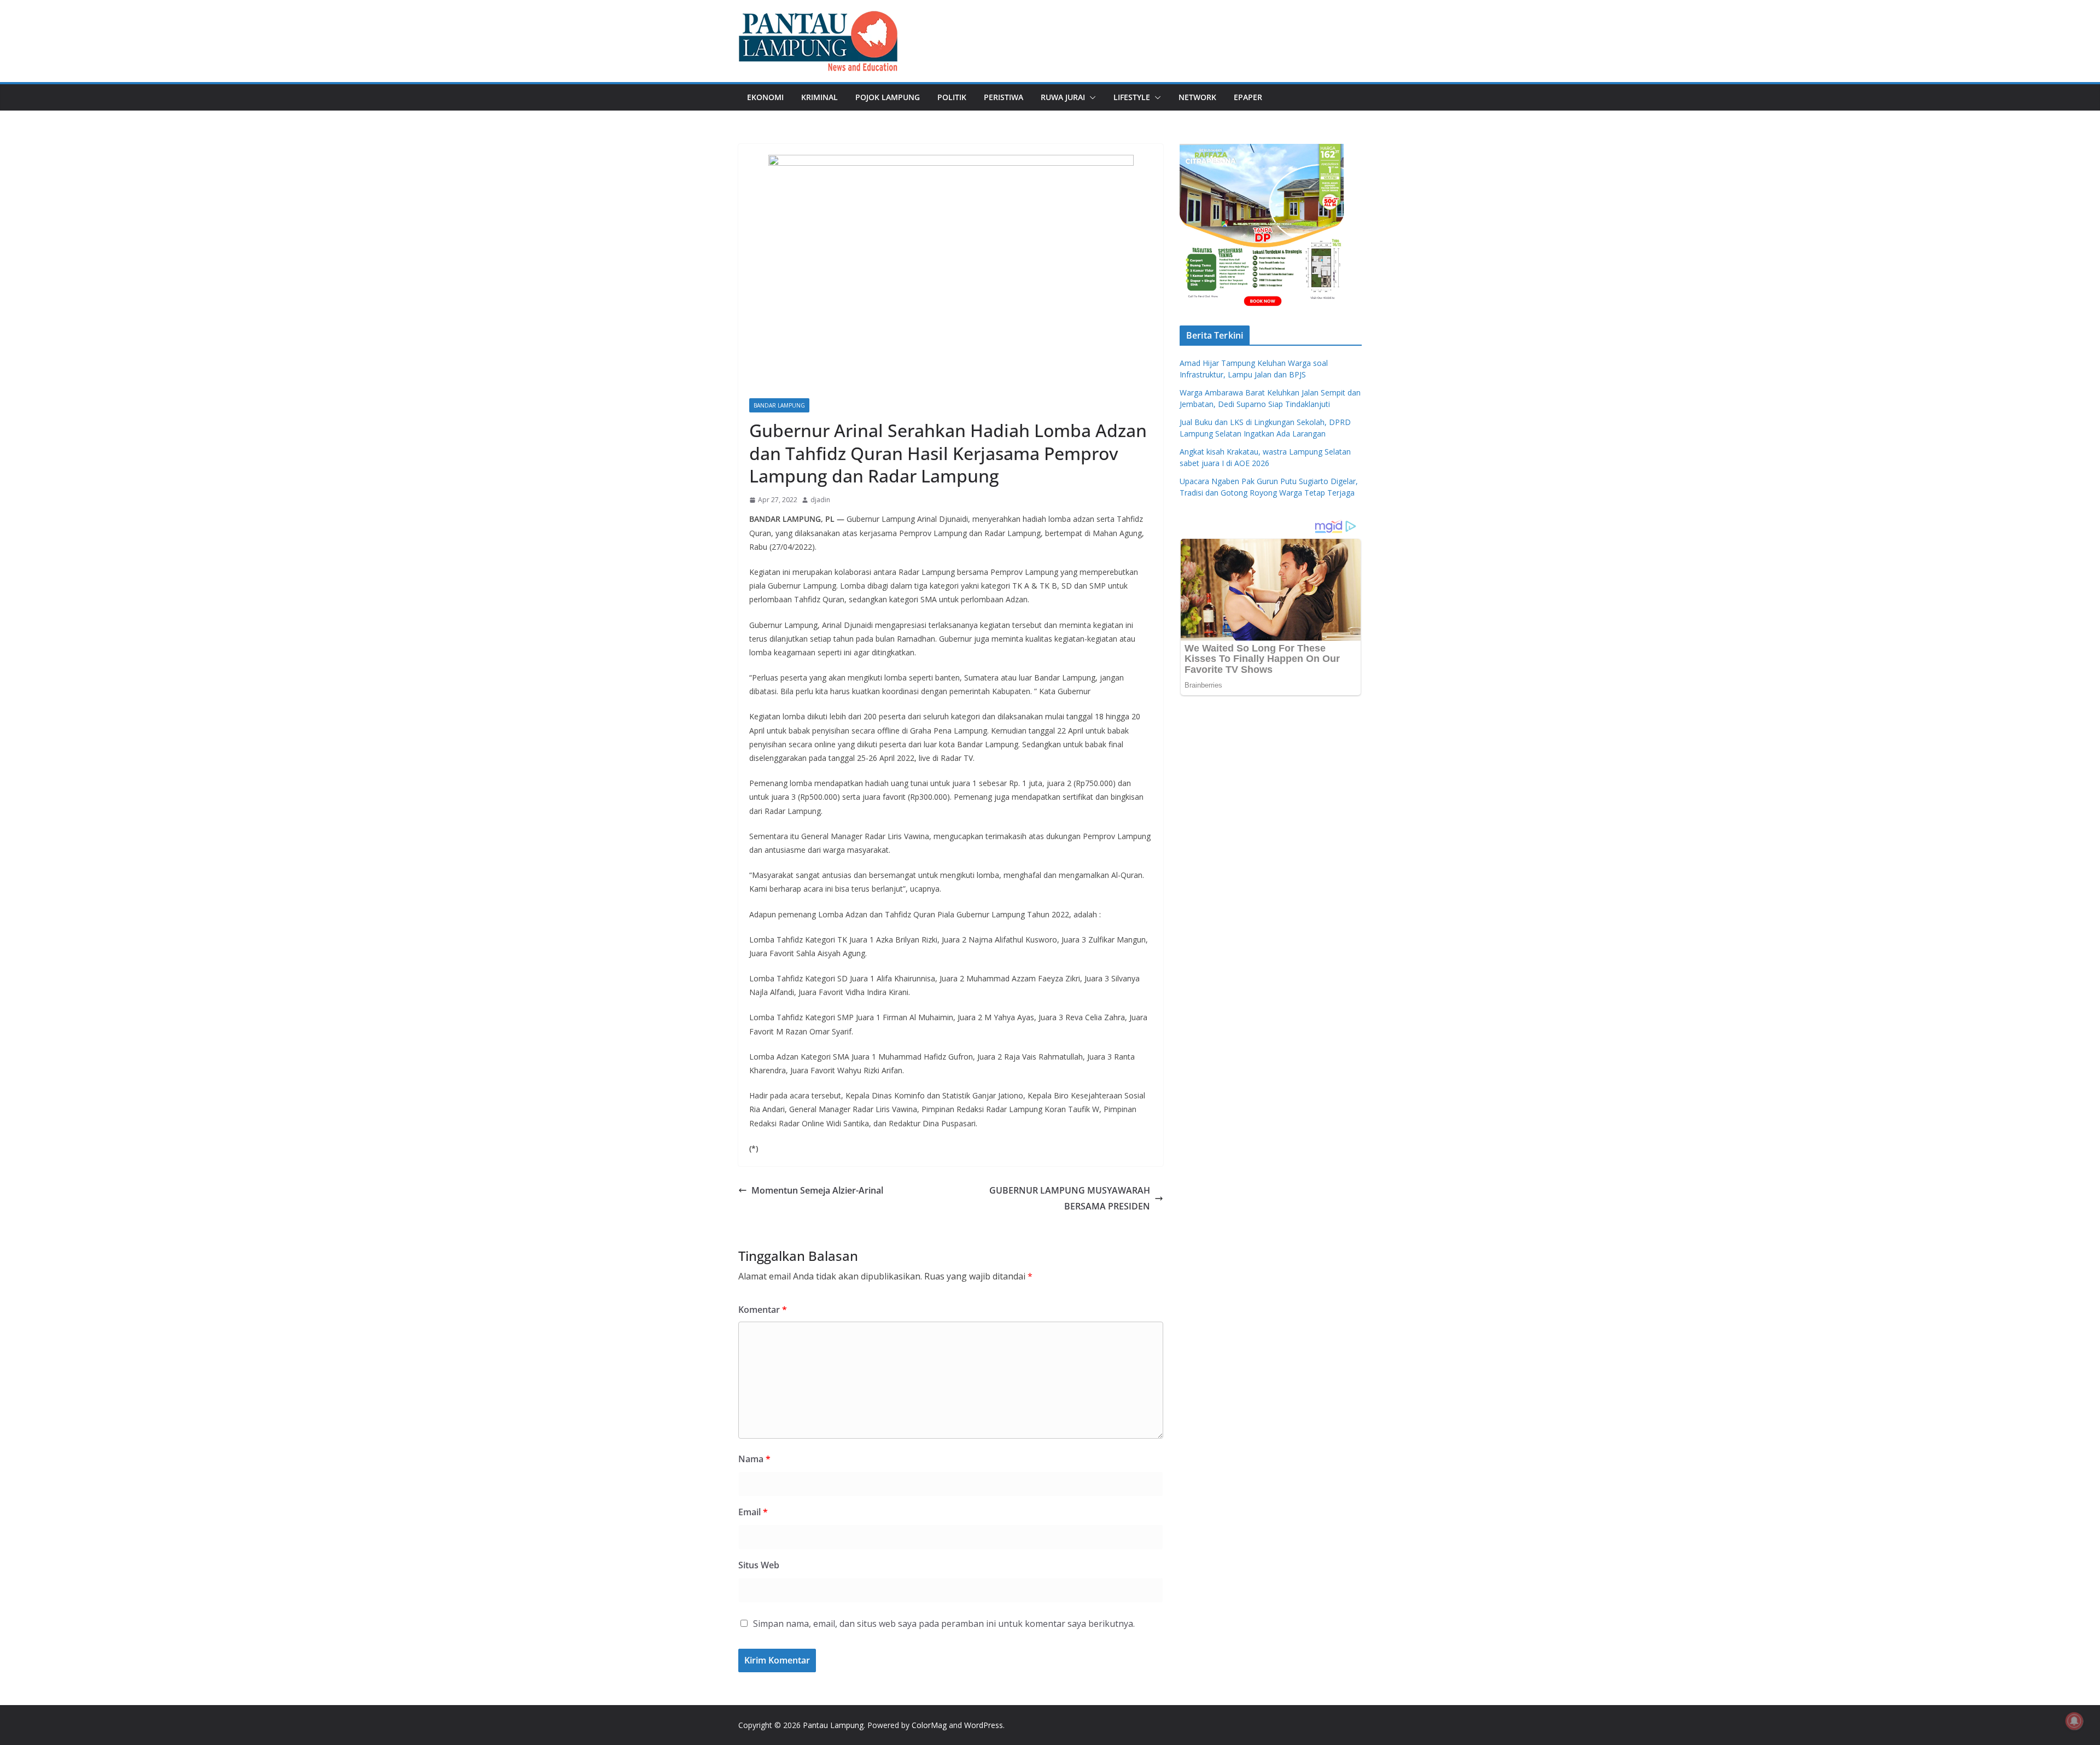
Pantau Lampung (833, 1725)
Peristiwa (1004, 97)
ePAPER (1248, 97)
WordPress (984, 1725)
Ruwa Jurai (1063, 97)
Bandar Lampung (779, 405)
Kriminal (819, 97)
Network (1197, 97)
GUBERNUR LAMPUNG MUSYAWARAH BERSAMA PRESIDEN (1070, 1198)
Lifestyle (1132, 97)
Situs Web (759, 1565)
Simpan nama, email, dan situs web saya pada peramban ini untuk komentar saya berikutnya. (944, 1624)
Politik (952, 97)
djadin (820, 500)
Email (753, 1512)
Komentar (763, 1310)
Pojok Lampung (888, 97)
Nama (754, 1459)
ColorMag (929, 1725)
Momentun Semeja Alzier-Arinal (817, 1190)
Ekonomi (765, 97)
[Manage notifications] (2074, 1721)
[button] (1090, 97)
